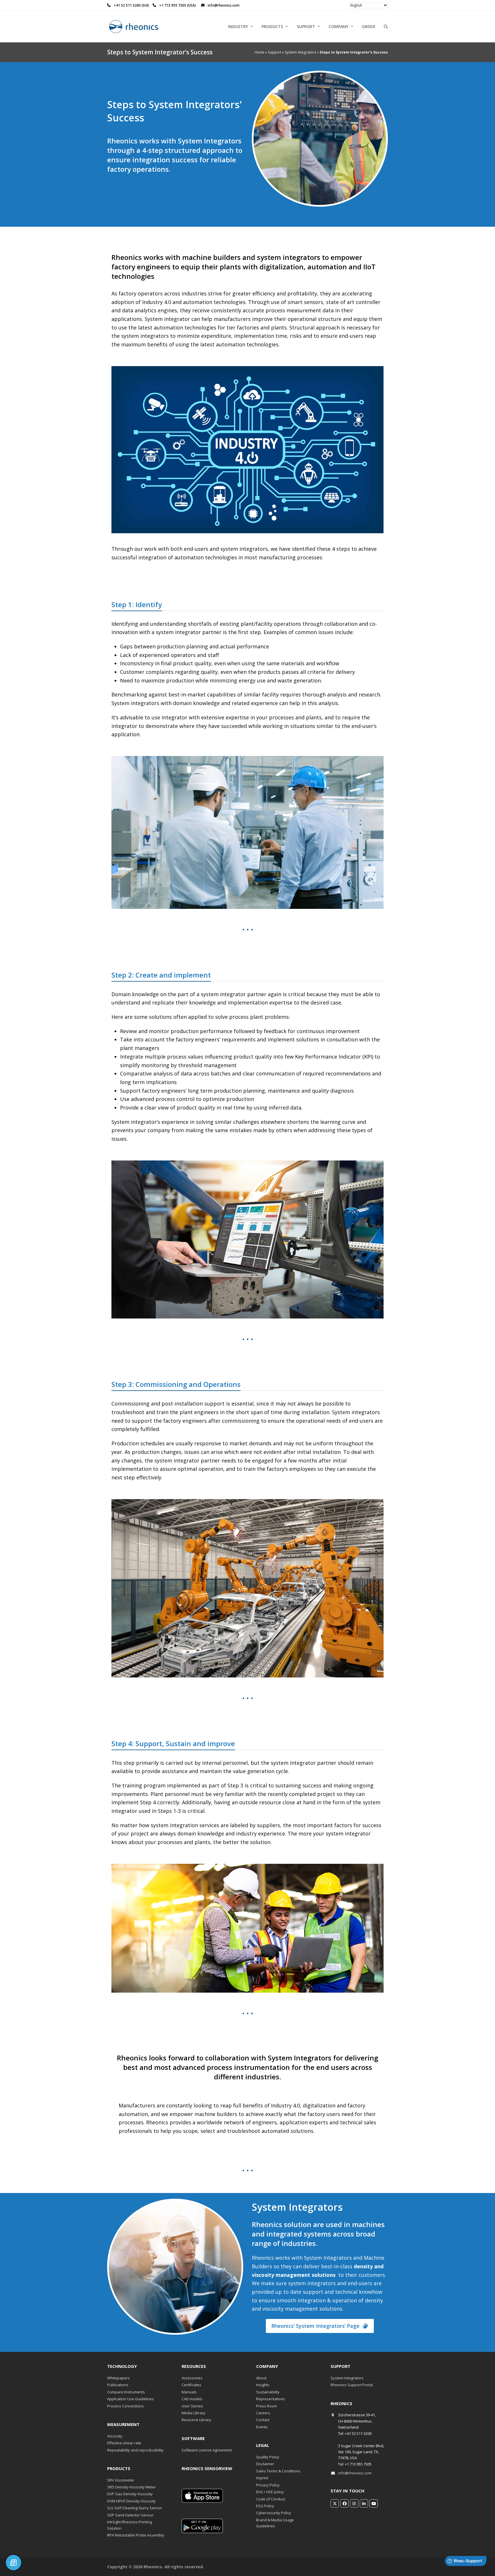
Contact (263, 2420)
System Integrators (300, 52)
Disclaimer (265, 2464)
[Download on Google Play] (202, 2532)
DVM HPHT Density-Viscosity (131, 2501)
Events (262, 2427)
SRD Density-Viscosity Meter (131, 2487)
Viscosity (115, 2436)
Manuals (189, 2392)
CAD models (192, 2399)
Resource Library (196, 2420)
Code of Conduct (271, 2499)
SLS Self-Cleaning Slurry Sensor (135, 2508)
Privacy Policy (268, 2485)
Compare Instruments (126, 2392)
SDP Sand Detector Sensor (130, 2515)
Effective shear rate (124, 2443)
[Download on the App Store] (202, 2501)
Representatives (271, 2399)
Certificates (191, 2385)
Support (275, 52)
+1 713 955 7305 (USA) (178, 5)
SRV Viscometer (121, 2480)
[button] (386, 27)
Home (260, 52)
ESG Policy (265, 2506)
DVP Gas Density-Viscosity (130, 2494)
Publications (118, 2385)
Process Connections (125, 2406)
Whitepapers (118, 2378)
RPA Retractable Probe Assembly (136, 2535)
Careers (263, 2413)
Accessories (192, 2378)
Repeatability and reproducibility (135, 2450)
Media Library (194, 2413)
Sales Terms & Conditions (278, 2471)
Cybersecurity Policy (274, 2513)
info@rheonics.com (355, 2473)
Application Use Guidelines (130, 2399)
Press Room (267, 2406)
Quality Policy (268, 2457)
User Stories (192, 2406)
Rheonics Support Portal (352, 2385)
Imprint (262, 2478)
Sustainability (268, 2392)
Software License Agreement (207, 2450)
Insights (263, 2385)
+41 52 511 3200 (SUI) (132, 5)
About (261, 2378)
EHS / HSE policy (270, 2492)
